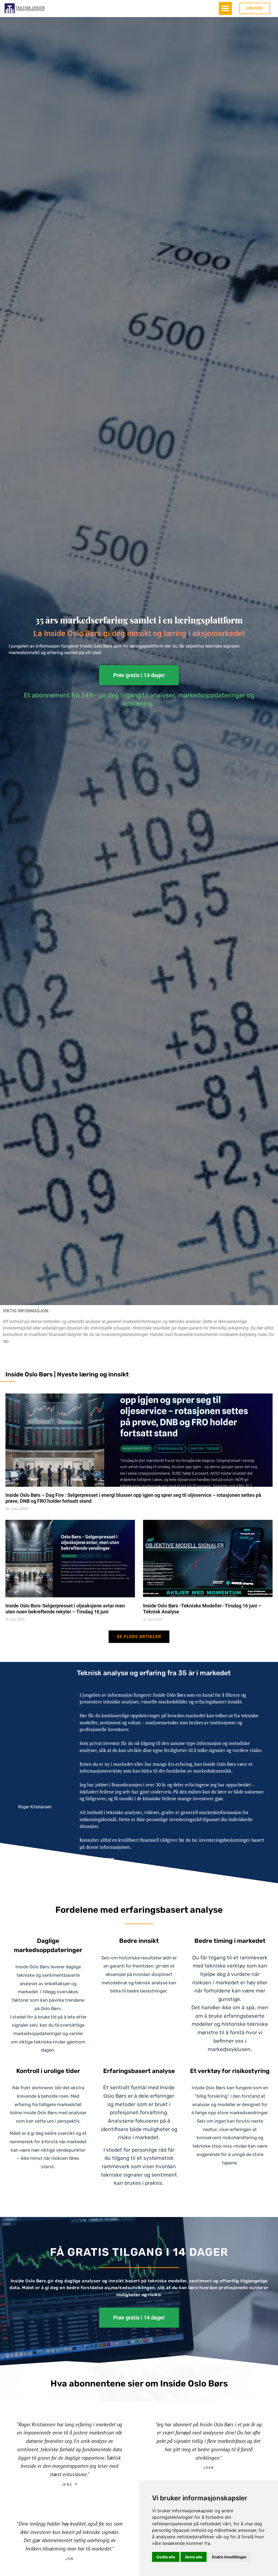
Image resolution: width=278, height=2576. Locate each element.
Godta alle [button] (166, 2557)
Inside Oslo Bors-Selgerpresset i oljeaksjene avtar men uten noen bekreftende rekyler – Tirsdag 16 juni (65, 1609)
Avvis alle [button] (194, 2557)
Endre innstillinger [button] (229, 2557)
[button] (225, 8)
